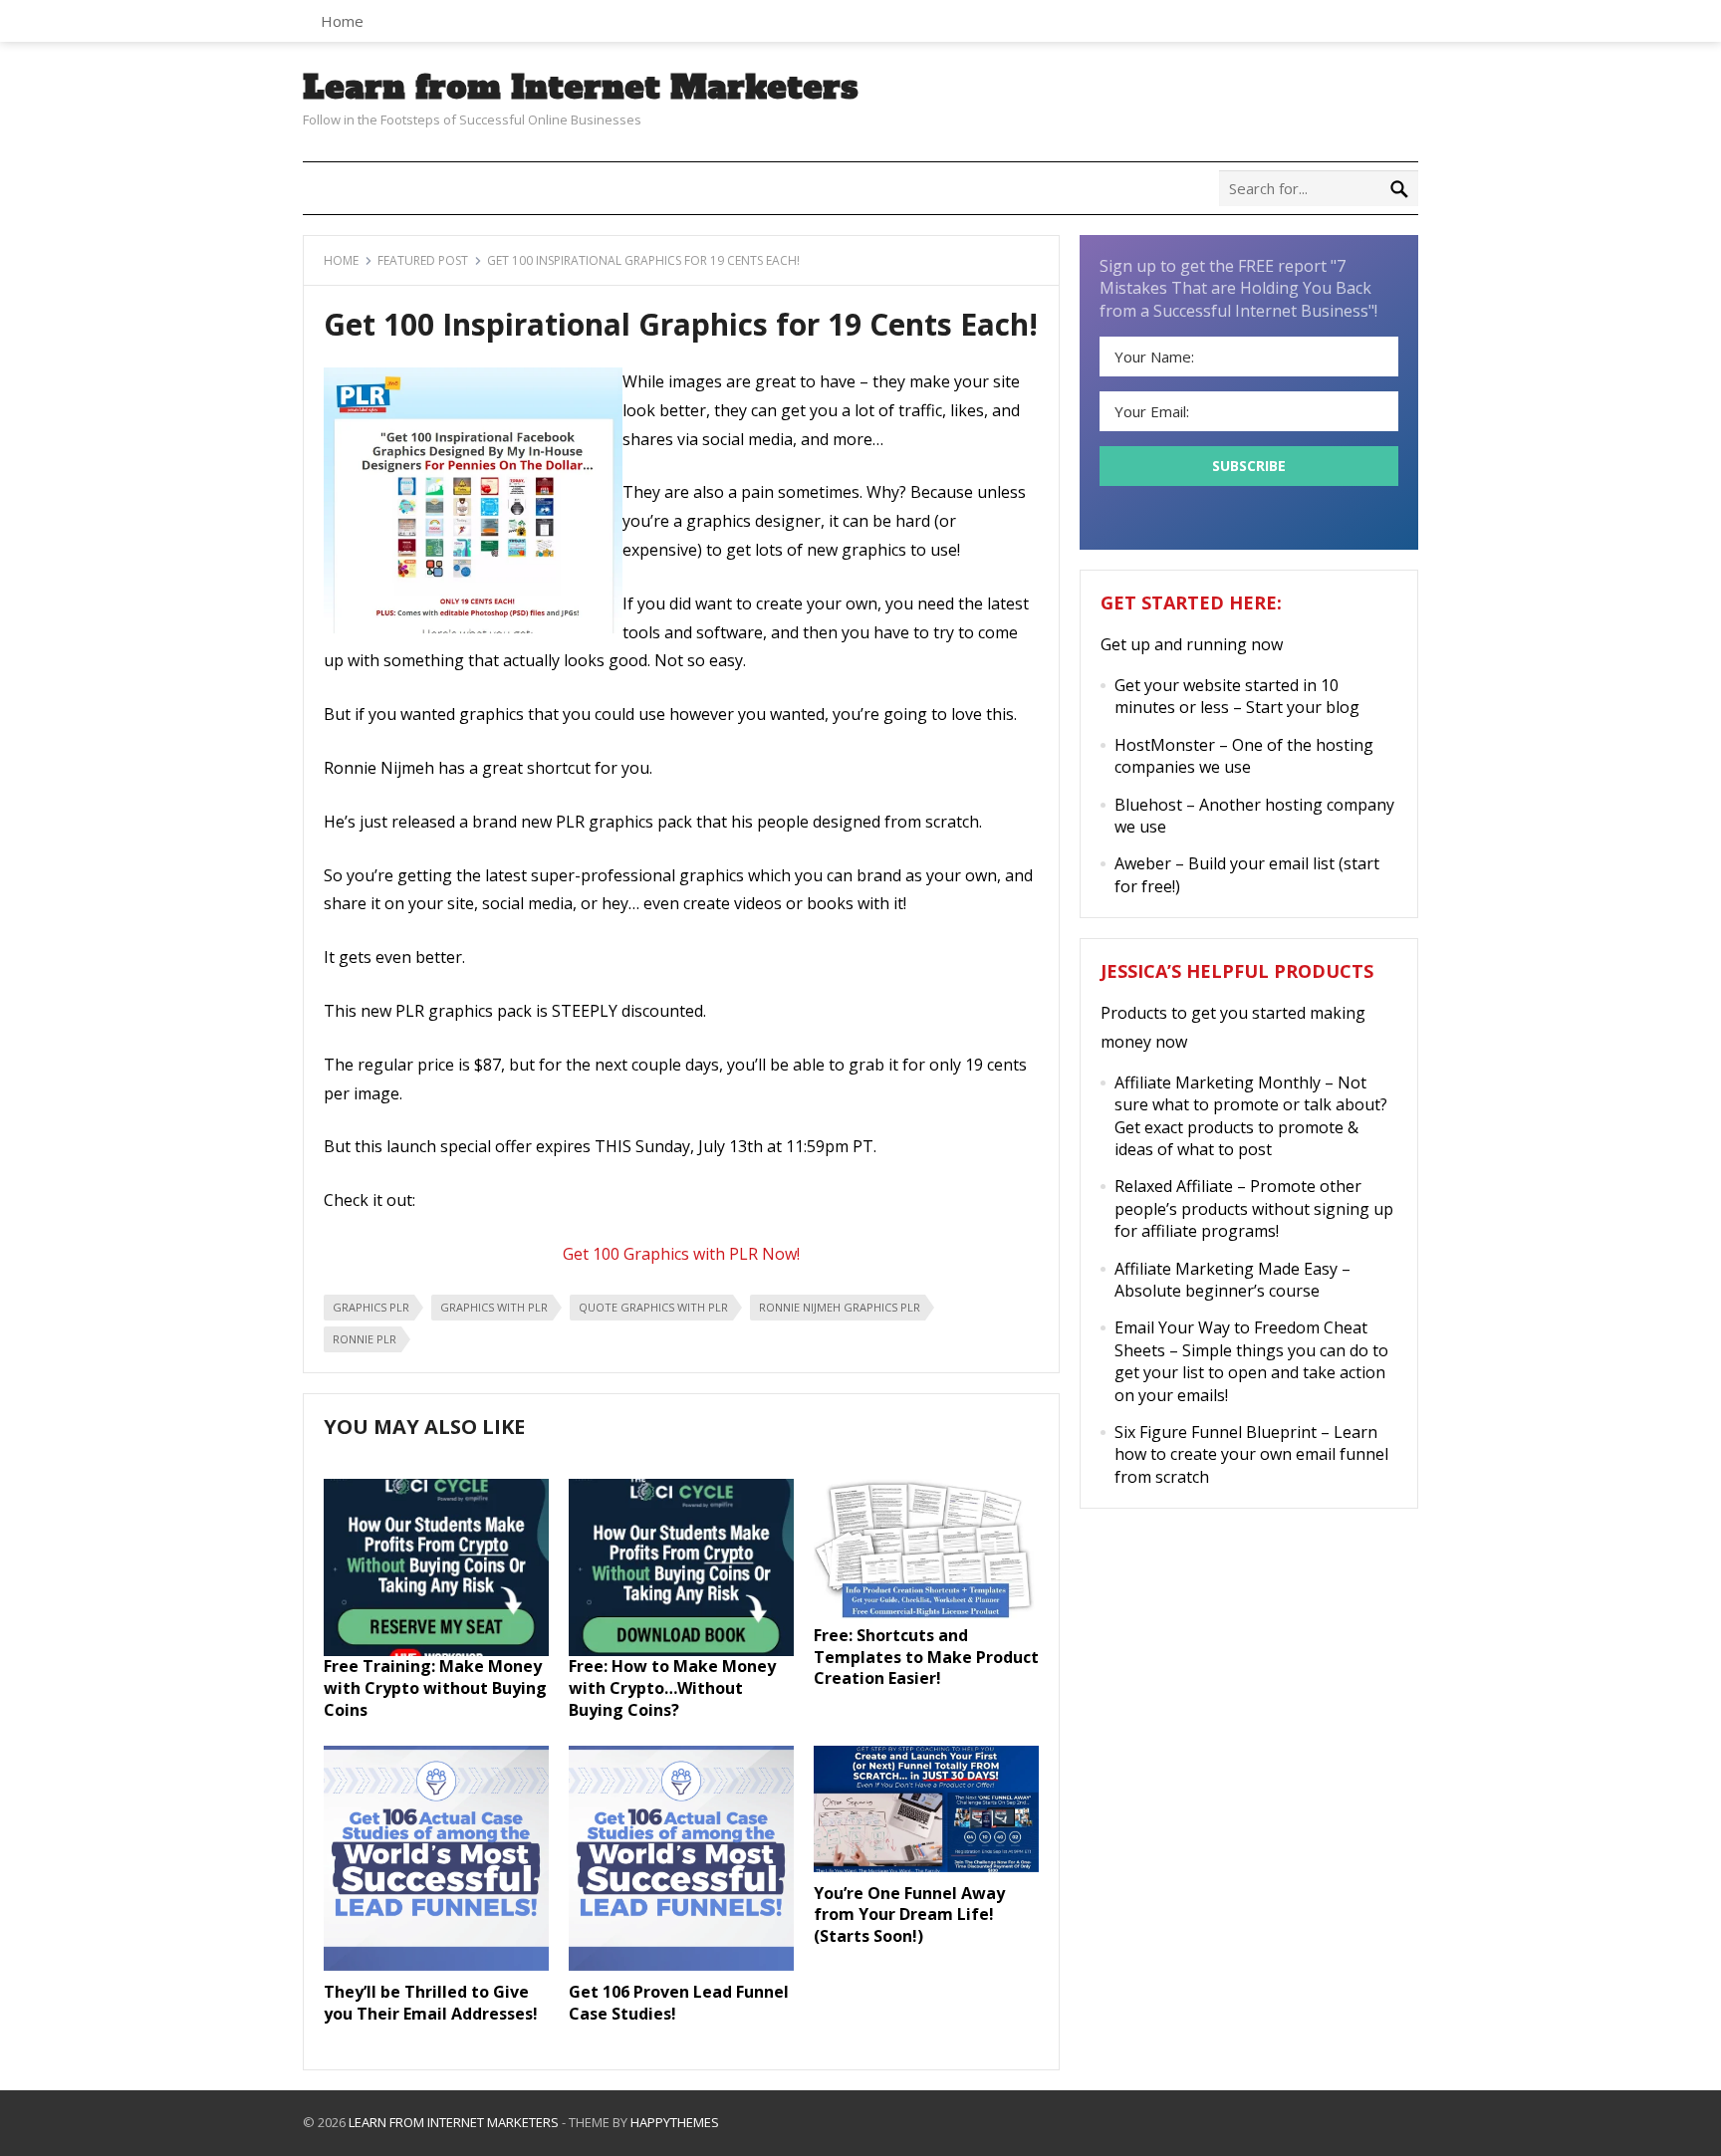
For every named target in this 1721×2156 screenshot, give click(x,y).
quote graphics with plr (653, 1307)
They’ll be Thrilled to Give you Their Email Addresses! (431, 2003)
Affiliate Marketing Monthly (1218, 1082)
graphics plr (371, 1307)
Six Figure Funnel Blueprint (1216, 1432)
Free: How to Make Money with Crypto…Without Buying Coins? (672, 1687)
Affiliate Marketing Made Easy (1226, 1269)
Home (342, 21)
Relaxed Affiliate (1174, 1186)
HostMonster (1165, 745)
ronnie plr (365, 1339)
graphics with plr (494, 1307)
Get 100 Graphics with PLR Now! (681, 1254)
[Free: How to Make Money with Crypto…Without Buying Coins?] (681, 1650)
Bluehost (1148, 805)
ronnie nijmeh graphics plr (840, 1307)
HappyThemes (675, 2122)
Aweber (1143, 863)
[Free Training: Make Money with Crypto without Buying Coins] (436, 1650)
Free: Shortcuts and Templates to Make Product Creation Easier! (926, 1657)
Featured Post (423, 260)
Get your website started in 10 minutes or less (1227, 696)
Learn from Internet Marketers (581, 88)
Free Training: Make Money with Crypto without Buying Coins (435, 1687)
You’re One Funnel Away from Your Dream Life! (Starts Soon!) (909, 1915)
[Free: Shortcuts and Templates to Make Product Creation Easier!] (926, 1618)
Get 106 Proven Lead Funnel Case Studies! (679, 2003)
